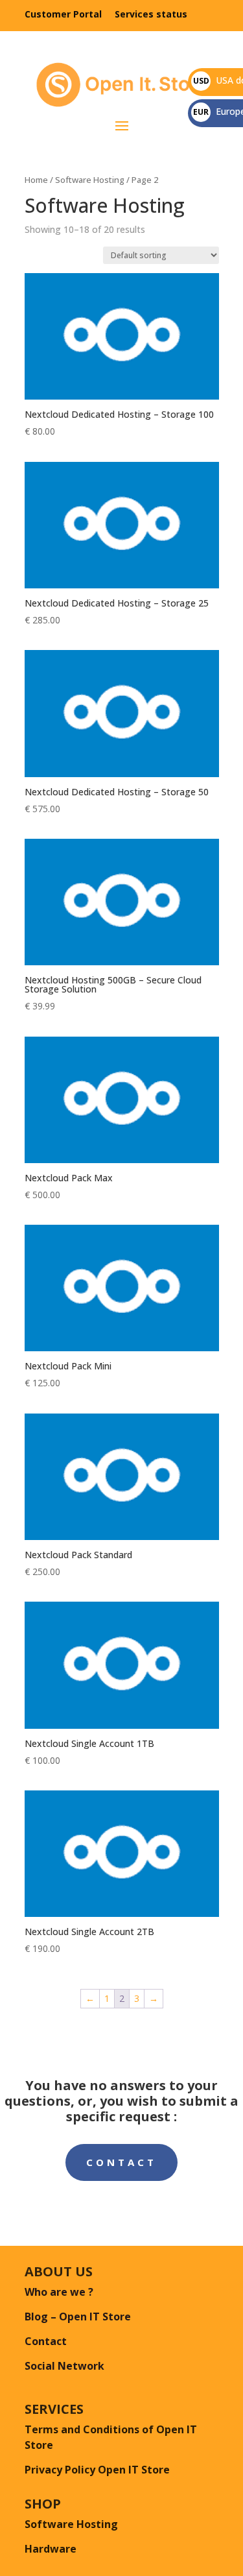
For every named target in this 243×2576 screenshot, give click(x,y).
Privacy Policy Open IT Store (97, 2470)
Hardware (51, 2549)
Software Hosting (90, 180)
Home (36, 180)
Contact (121, 2162)
